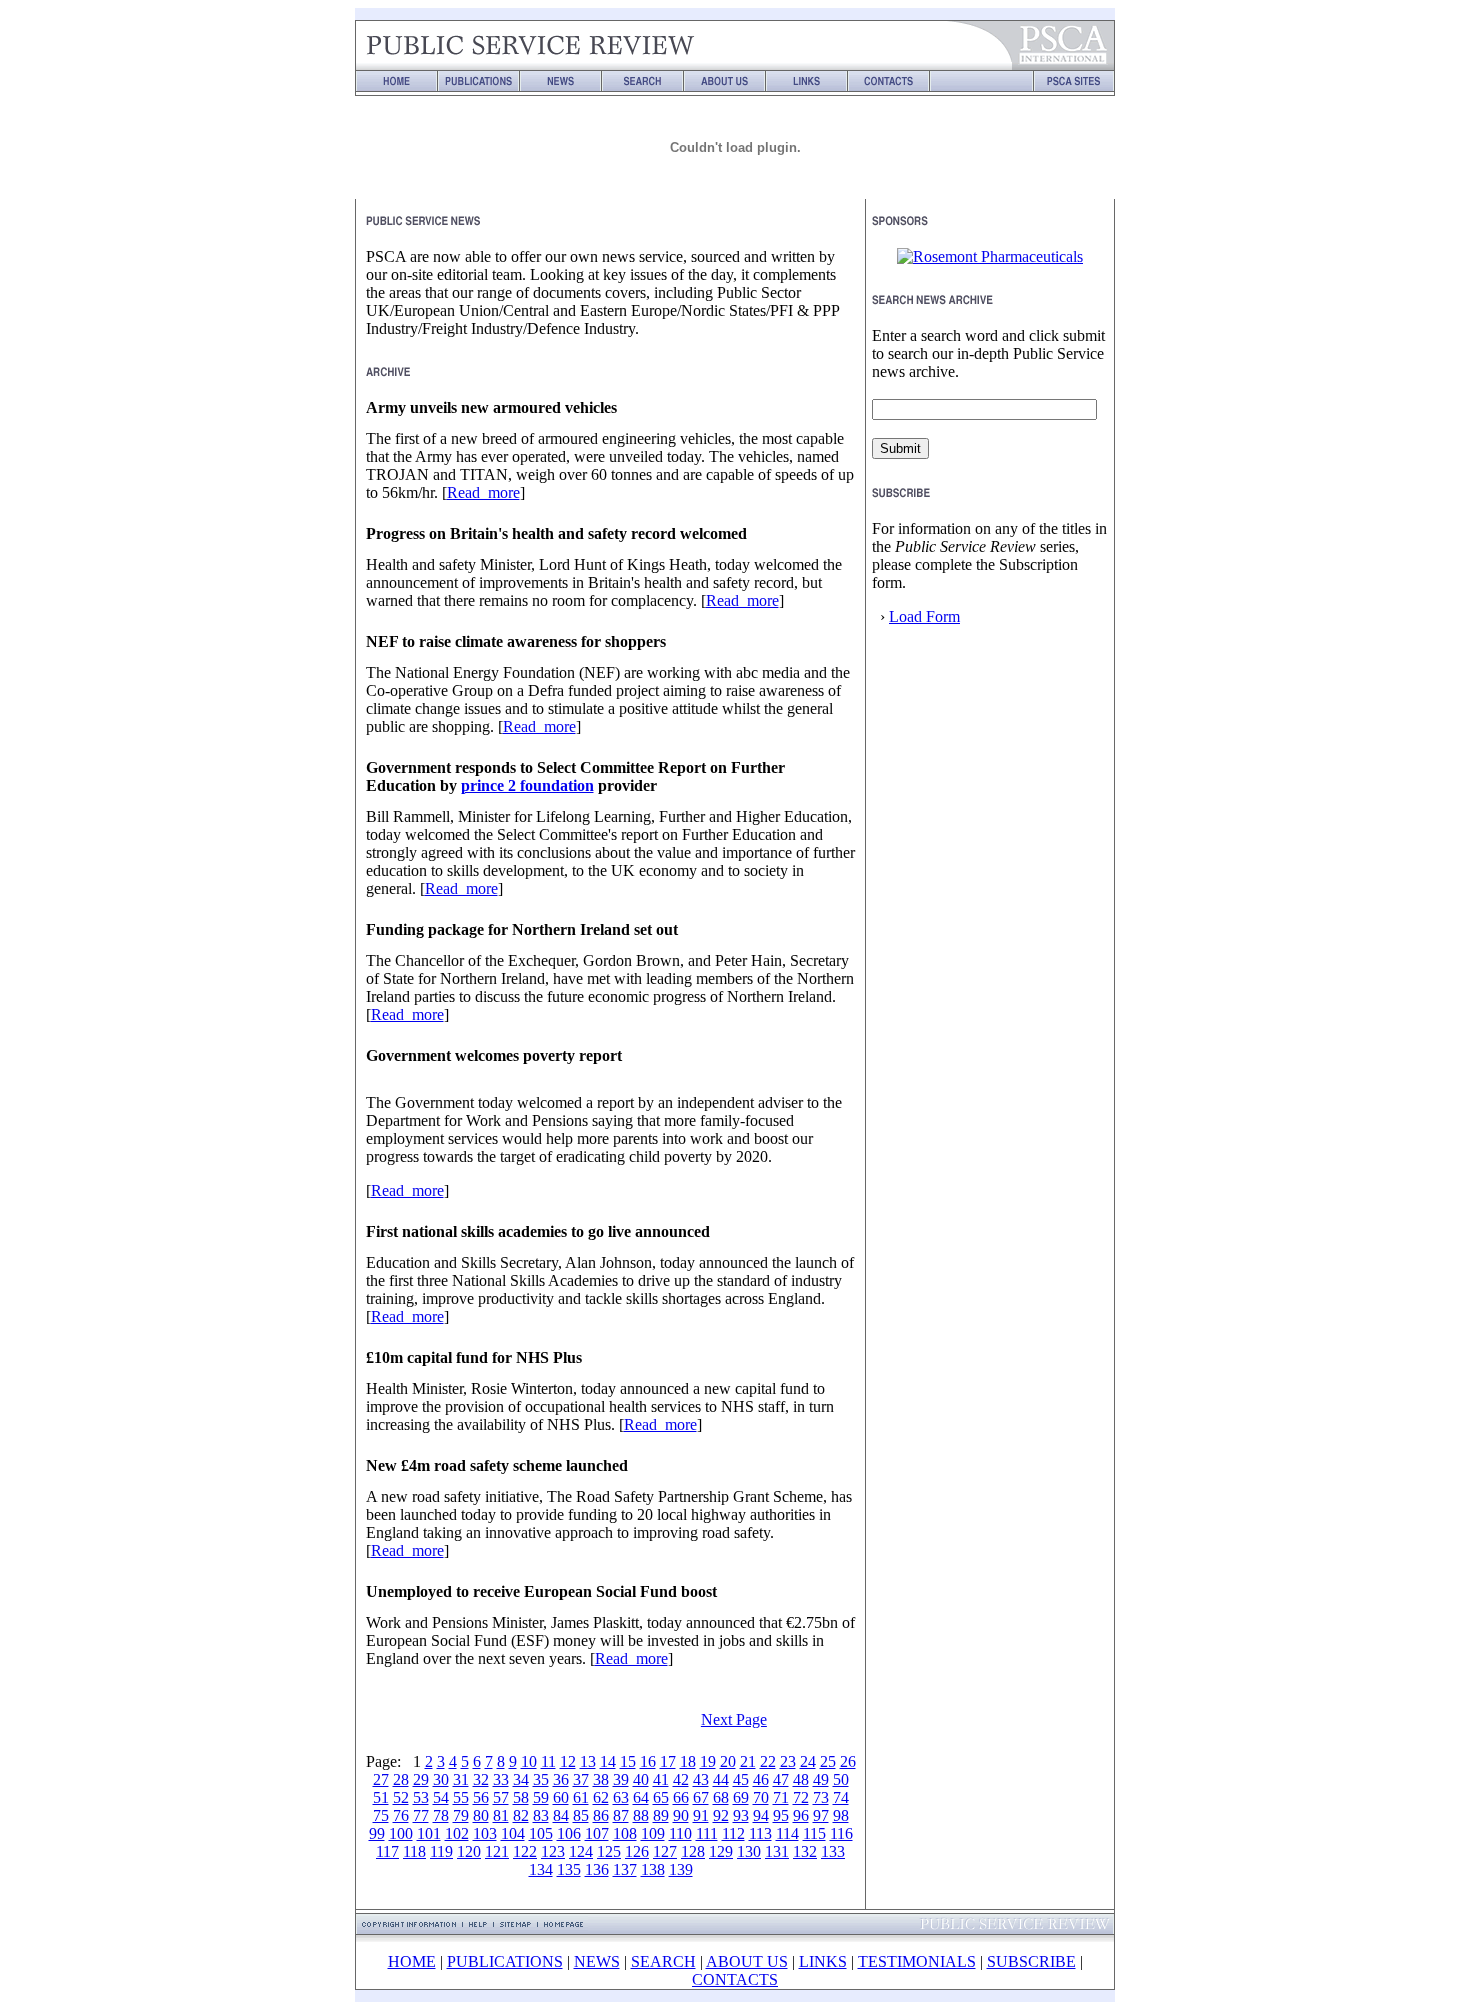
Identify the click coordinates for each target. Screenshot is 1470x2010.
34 (521, 1779)
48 (801, 1779)
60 (561, 1797)
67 (701, 1797)
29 (421, 1779)
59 (541, 1797)
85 (581, 1815)
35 (541, 1779)
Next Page (734, 1719)
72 (801, 1797)
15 (628, 1761)
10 (529, 1761)
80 (481, 1815)
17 (668, 1761)
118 (414, 1851)
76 (401, 1815)
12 (568, 1761)
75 (381, 1815)
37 (581, 1779)
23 (788, 1761)
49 (821, 1779)
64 (641, 1797)
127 (665, 1851)
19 (708, 1761)
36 (561, 1779)
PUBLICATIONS (505, 1961)
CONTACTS (735, 1979)
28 (401, 1779)
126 (637, 1851)
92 (721, 1815)
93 (741, 1815)
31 (461, 1779)
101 (429, 1833)
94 (761, 1815)
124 (581, 1851)
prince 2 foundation (527, 785)
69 (741, 1797)
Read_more (483, 492)
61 (581, 1797)
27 (381, 1779)
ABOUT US (747, 1961)
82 (521, 1815)
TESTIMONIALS (917, 1961)
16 (648, 1761)
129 (721, 1851)
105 (541, 1833)
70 (761, 1797)
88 (641, 1815)
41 (661, 1779)
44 (721, 1779)
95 (781, 1815)
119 (441, 1851)
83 (541, 1815)
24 (808, 1761)
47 (781, 1779)
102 (457, 1833)
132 (805, 1851)
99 (377, 1833)
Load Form (924, 616)
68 (721, 1797)
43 (701, 1779)
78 (441, 1815)
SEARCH (663, 1961)
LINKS (823, 1961)
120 (469, 1851)
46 (761, 1779)
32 (481, 1779)
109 (653, 1833)
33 (501, 1779)
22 (768, 1761)
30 (441, 1779)
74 (841, 1797)
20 (728, 1761)
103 (485, 1833)
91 (701, 1815)
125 (609, 1851)
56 (481, 1797)
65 (661, 1797)
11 (548, 1761)
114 (787, 1833)
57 (501, 1797)
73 (821, 1797)
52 (401, 1797)
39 (621, 1779)
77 (421, 1815)
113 (760, 1833)
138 (653, 1869)
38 (601, 1779)
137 (625, 1869)
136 (597, 1869)
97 (821, 1815)
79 (461, 1815)
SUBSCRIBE (1031, 1961)
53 (421, 1797)
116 (841, 1833)
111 (707, 1833)
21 (748, 1761)
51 (381, 1797)
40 (641, 1779)
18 (688, 1761)
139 (681, 1869)
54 (441, 1797)
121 (497, 1851)
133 (833, 1851)
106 (569, 1833)
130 (749, 1851)
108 (625, 1833)
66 (681, 1797)
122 (525, 1851)
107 (597, 1833)
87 (621, 1815)
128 (693, 1851)
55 (461, 1797)
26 (848, 1761)
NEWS (597, 1961)
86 (601, 1815)
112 (733, 1833)
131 (777, 1851)
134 (541, 1869)
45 (741, 1779)
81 (501, 1815)
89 (661, 1815)
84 (561, 1815)
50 (841, 1779)
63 (621, 1797)
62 (601, 1797)
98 (841, 1815)
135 (569, 1869)
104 (513, 1833)
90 (681, 1815)
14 (608, 1761)
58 (521, 1797)
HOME (412, 1961)
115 (814, 1833)
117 (387, 1851)
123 (553, 1851)
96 (801, 1815)
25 (828, 1761)
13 (588, 1761)
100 (401, 1833)
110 (680, 1833)
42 (681, 1779)
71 (781, 1797)
